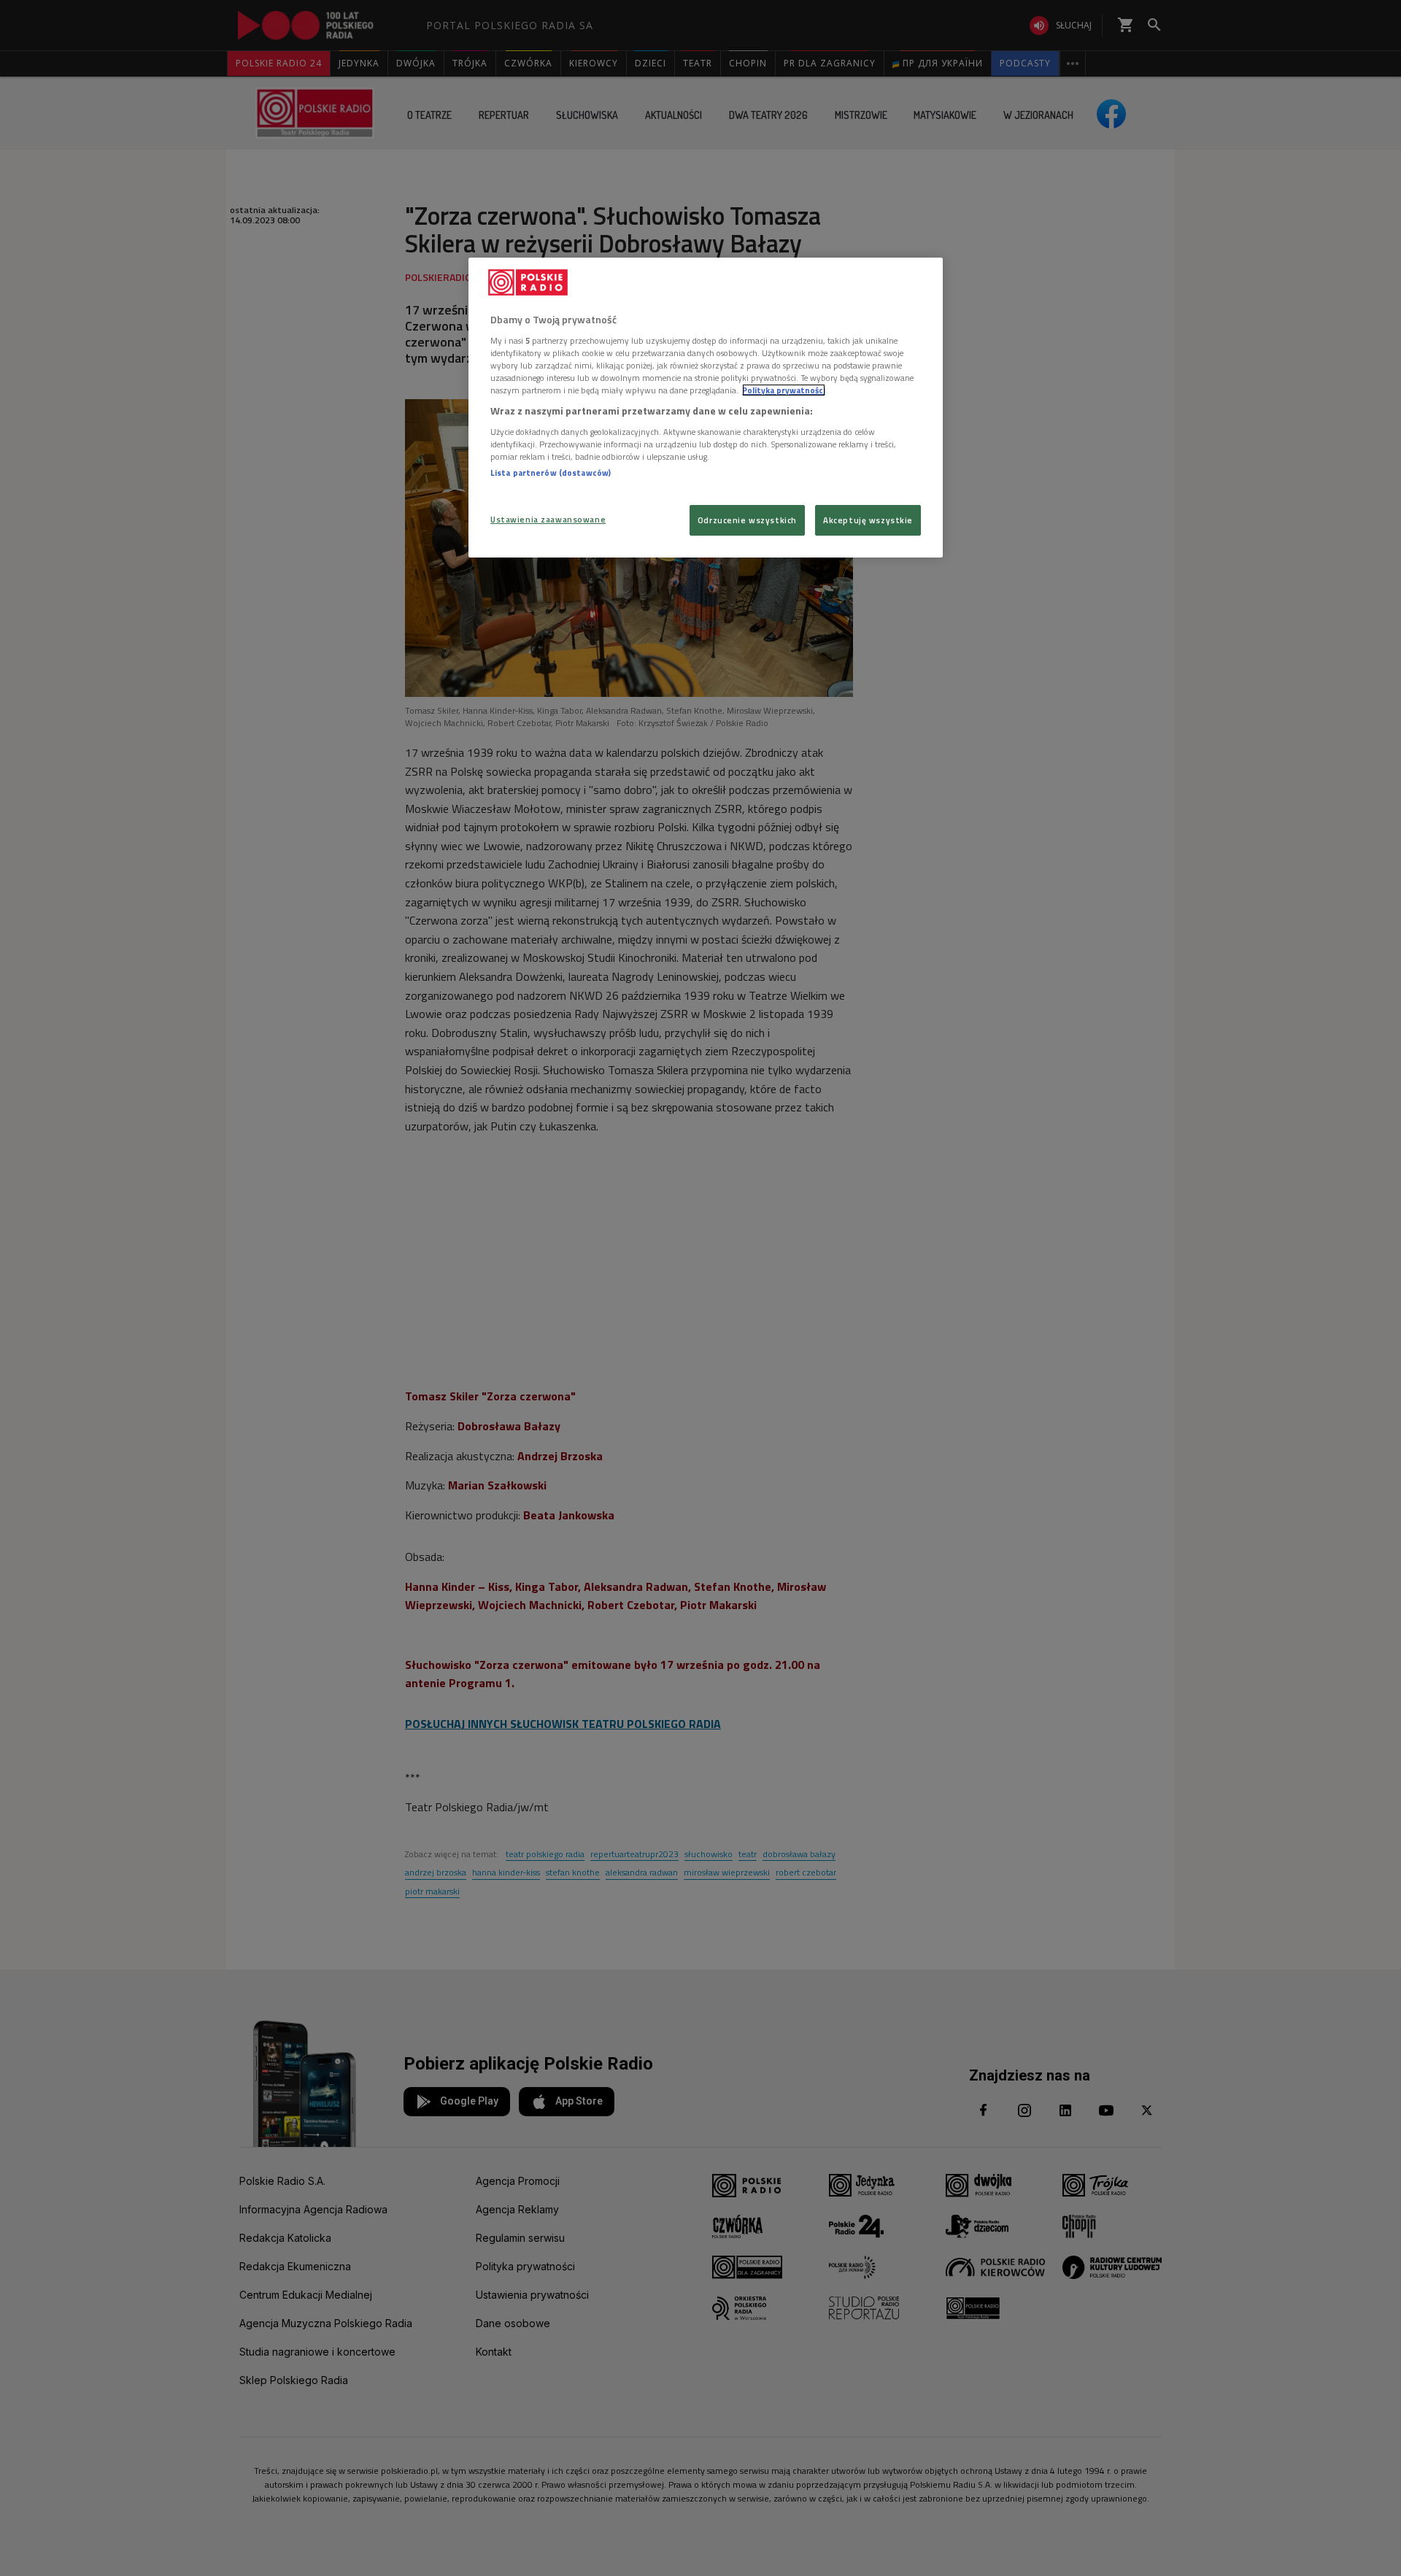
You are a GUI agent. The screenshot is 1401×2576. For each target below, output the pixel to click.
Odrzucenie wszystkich (747, 520)
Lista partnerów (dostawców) (551, 473)
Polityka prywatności (784, 390)
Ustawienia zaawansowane (548, 519)
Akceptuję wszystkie (868, 520)
